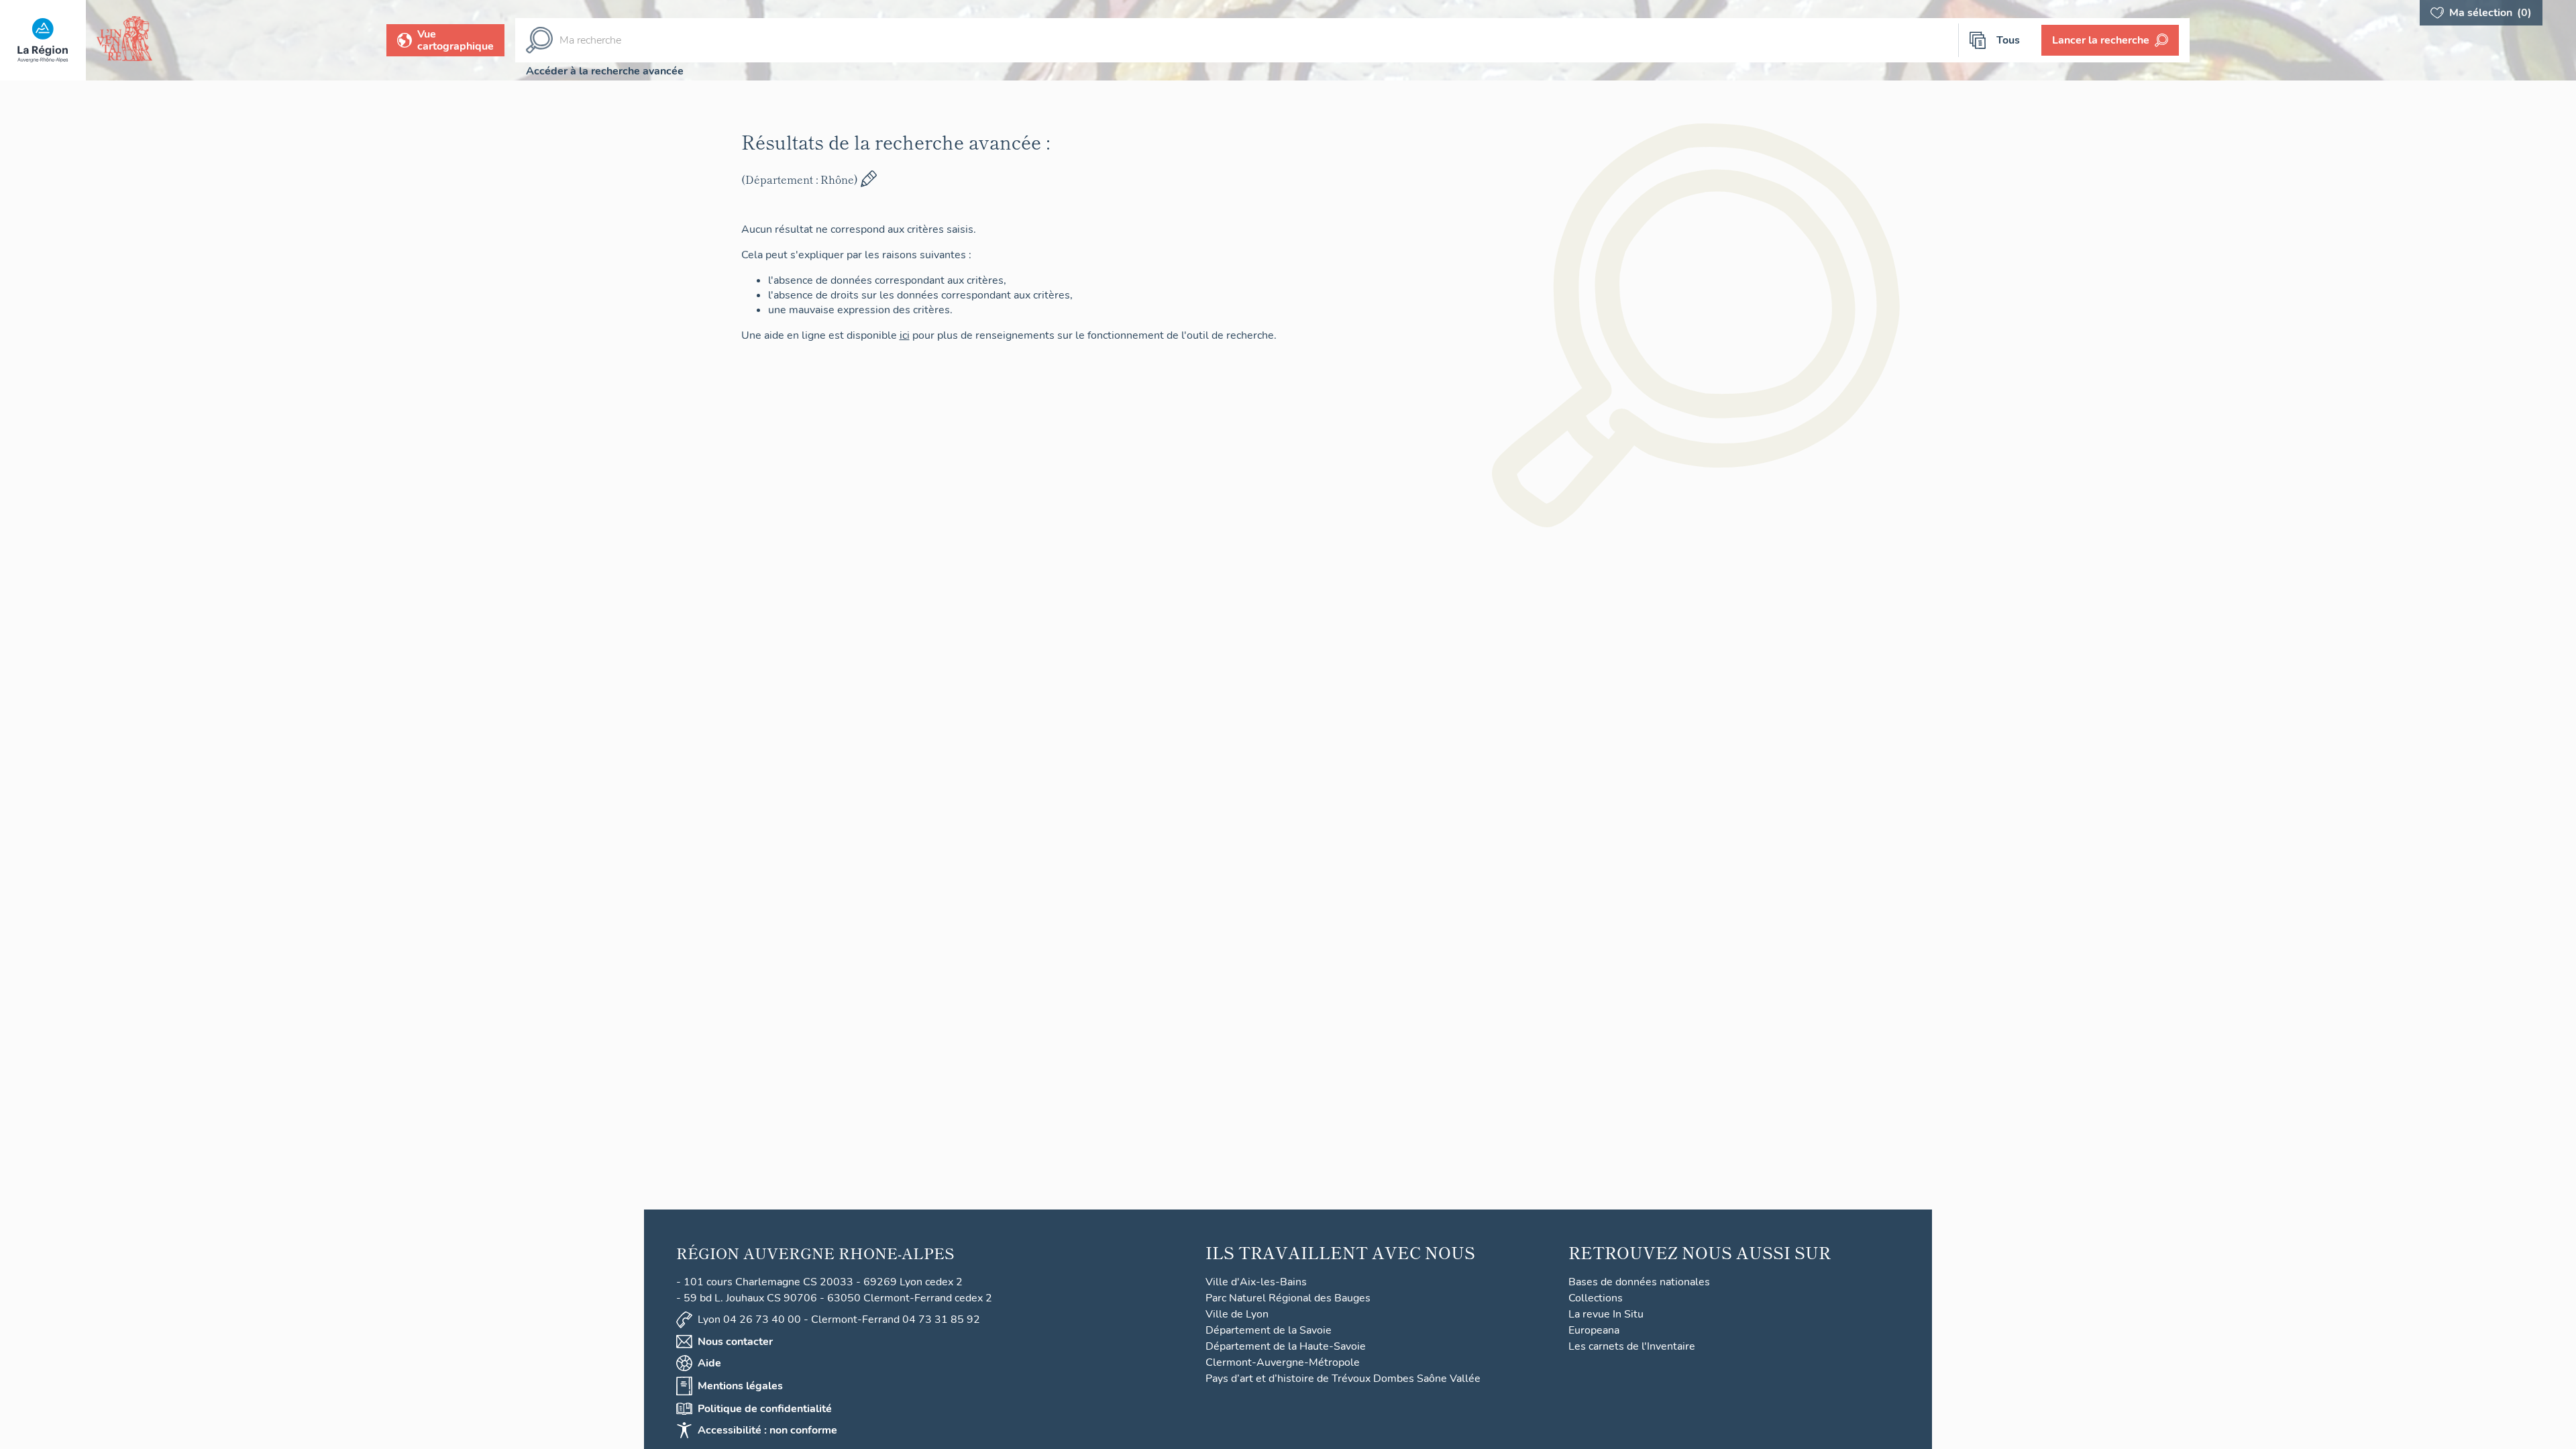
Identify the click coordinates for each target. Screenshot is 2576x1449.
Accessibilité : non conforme (767, 1430)
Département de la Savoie (1269, 1330)
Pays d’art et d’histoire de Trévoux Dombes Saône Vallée (1343, 1379)
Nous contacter (735, 1342)
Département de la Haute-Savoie (1286, 1346)
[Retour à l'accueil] (43, 40)
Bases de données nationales (1639, 1282)
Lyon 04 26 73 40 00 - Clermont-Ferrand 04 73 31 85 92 (839, 1320)
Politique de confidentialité (765, 1409)
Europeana (1594, 1330)
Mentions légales (740, 1386)
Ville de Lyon (1237, 1314)
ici (929, 335)
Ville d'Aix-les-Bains (1256, 1282)
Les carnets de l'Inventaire (1632, 1346)
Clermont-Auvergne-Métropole (1283, 1362)
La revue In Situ (1606, 1314)
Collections (1596, 1298)
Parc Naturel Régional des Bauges (1288, 1298)
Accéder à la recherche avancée (605, 71)
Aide (709, 1363)
